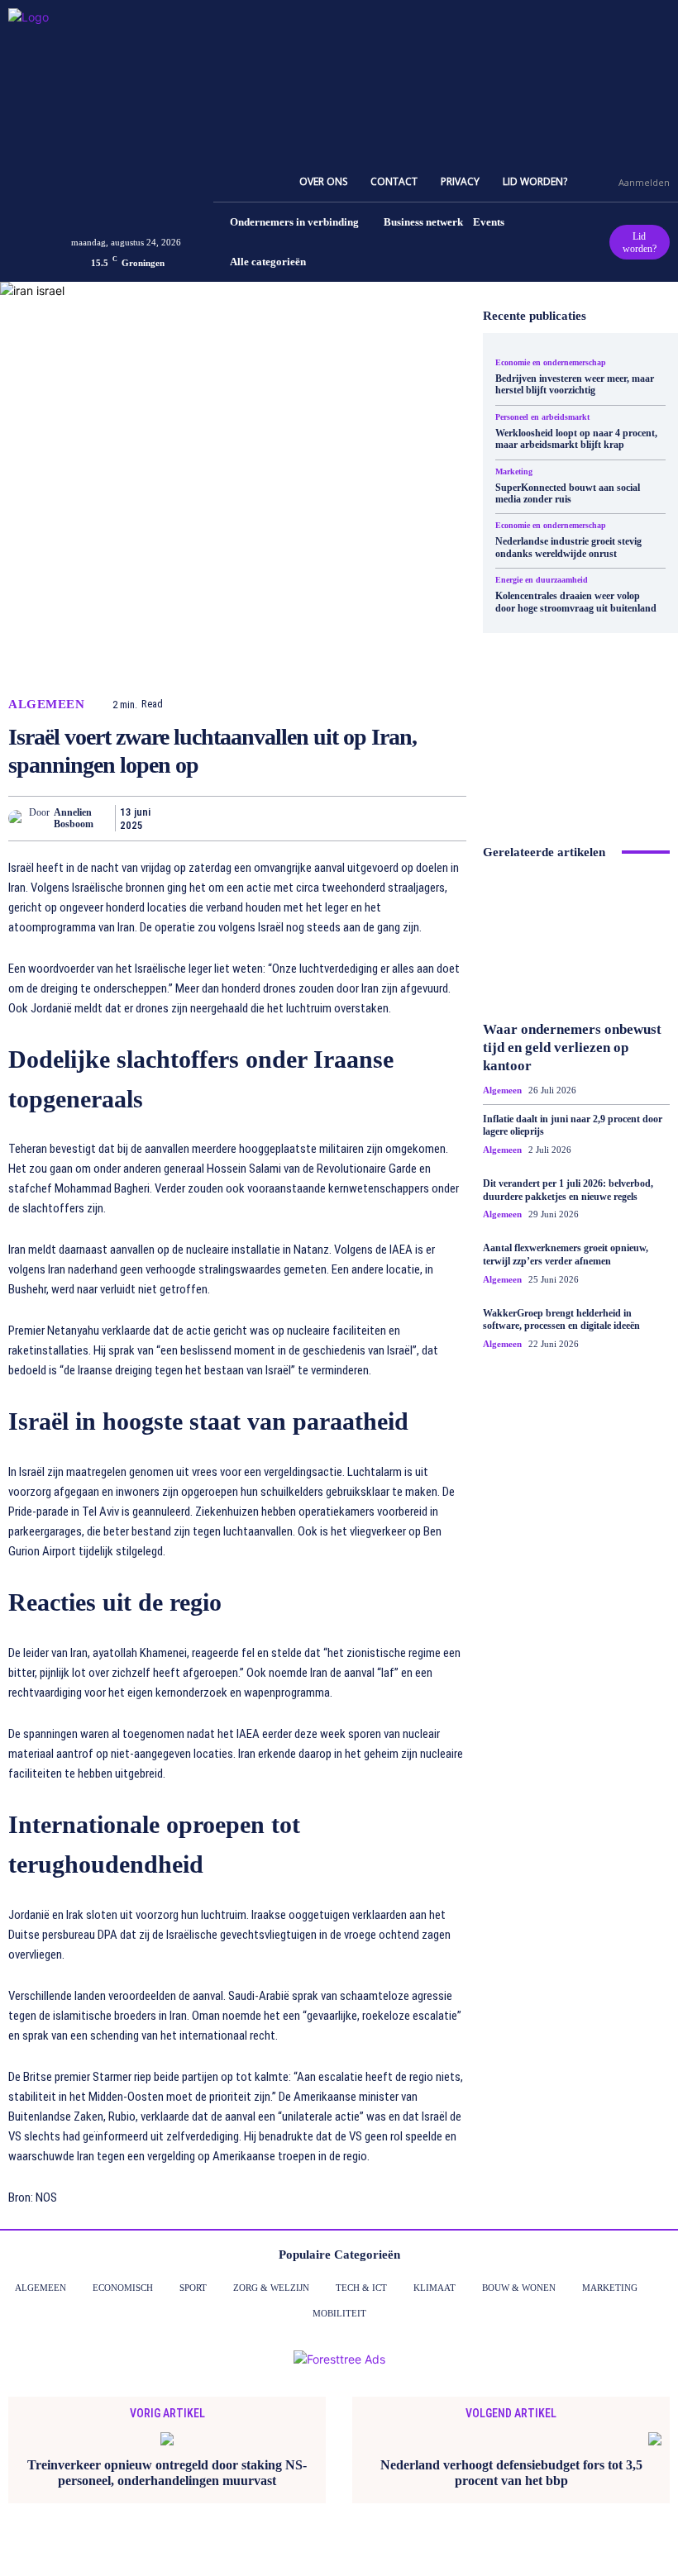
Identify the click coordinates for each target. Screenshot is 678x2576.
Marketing (514, 472)
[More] (449, 818)
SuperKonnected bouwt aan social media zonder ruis (568, 493)
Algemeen (46, 705)
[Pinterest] (258, 818)
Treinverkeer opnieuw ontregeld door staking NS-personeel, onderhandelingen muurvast (167, 2473)
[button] (599, 182)
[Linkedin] (334, 818)
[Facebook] (182, 818)
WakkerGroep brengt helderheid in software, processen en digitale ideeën (561, 1320)
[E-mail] (372, 818)
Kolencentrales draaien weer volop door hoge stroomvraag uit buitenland (576, 602)
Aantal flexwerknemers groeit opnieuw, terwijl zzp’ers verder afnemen (566, 1255)
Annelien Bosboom (74, 818)
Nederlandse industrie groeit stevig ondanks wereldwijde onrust (568, 547)
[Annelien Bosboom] (19, 818)
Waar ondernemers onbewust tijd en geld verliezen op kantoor (572, 1048)
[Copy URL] (410, 818)
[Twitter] (220, 818)
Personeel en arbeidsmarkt (542, 417)
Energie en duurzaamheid (542, 580)
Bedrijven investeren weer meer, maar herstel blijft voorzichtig (575, 384)
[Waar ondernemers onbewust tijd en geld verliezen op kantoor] (576, 943)
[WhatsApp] (296, 818)
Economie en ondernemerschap (551, 363)
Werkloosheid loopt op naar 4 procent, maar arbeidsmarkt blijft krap (576, 439)
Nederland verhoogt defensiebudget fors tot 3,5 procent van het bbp (511, 2473)
